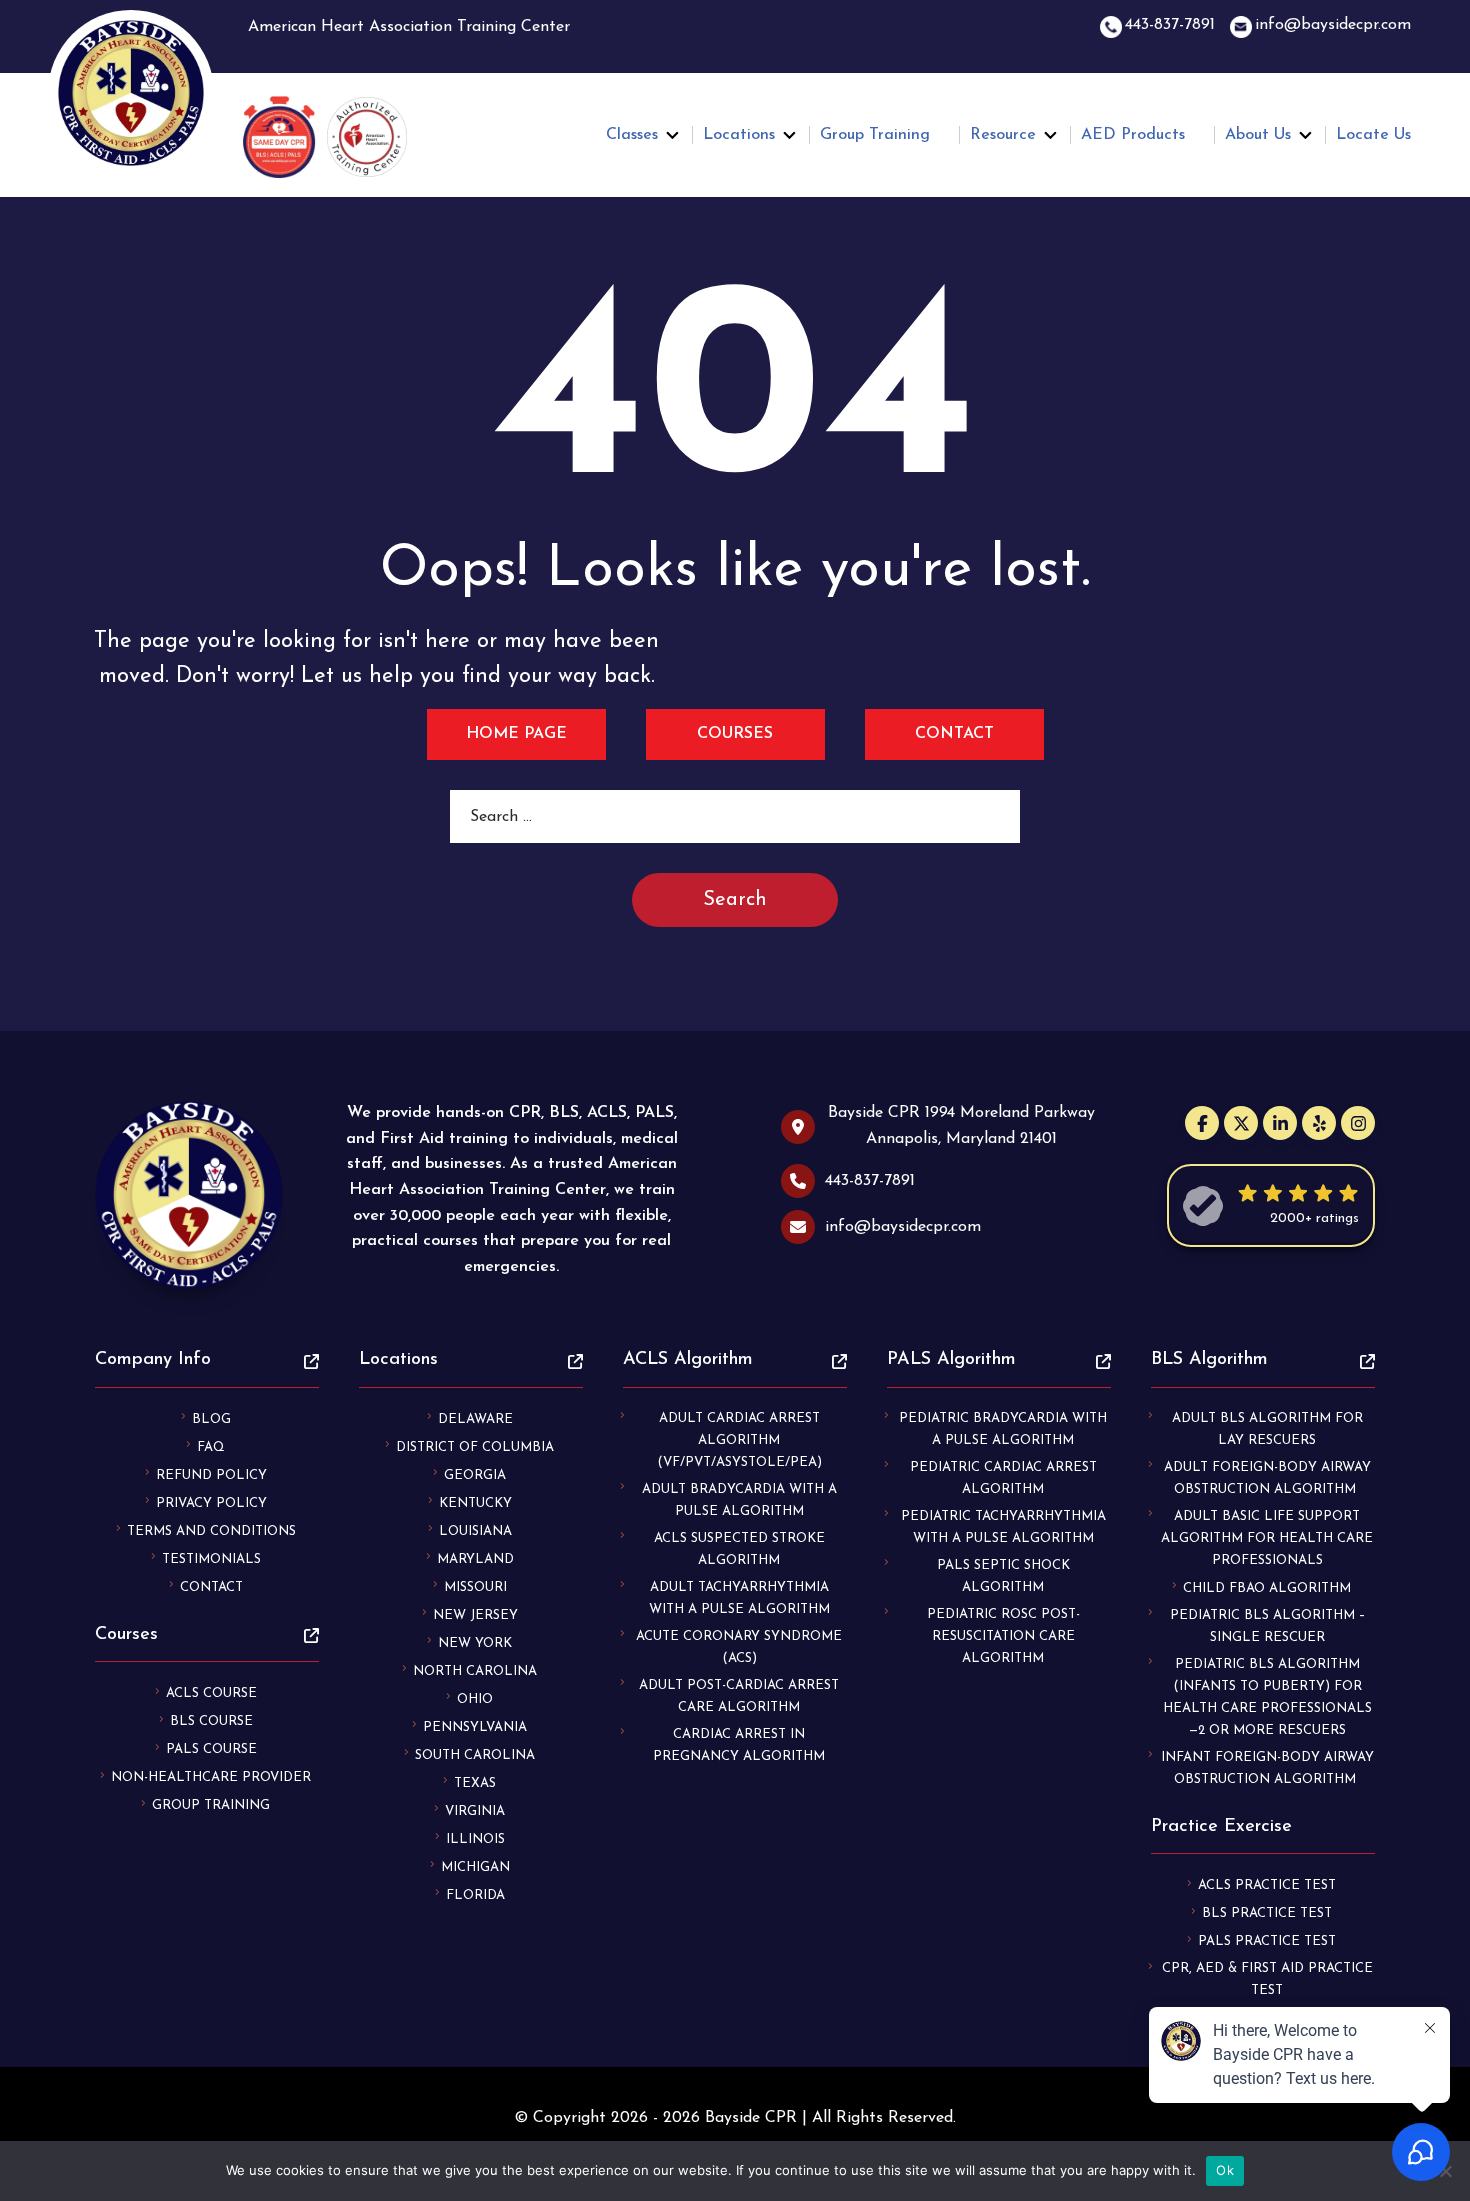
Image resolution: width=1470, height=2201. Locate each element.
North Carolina (475, 1671)
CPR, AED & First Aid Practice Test (1267, 1979)
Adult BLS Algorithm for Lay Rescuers (1267, 1429)
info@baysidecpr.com (1333, 25)
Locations (739, 135)
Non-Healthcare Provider (211, 1777)
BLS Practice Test (1267, 1913)
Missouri (475, 1587)
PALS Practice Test (1267, 1941)
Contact (211, 1587)
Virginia (475, 1811)
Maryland (475, 1559)
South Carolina (475, 1755)
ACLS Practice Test (1267, 1885)
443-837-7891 (1170, 25)
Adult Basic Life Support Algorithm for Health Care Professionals (1267, 1538)
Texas (475, 1783)
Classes (632, 135)
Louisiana (475, 1531)
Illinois (475, 1839)
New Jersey (475, 1615)
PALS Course (211, 1749)
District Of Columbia (475, 1447)
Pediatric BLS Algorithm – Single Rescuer (1267, 1626)
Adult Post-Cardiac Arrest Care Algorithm (739, 1696)
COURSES (735, 734)
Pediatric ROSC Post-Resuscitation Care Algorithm (1003, 1636)
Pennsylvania (475, 1727)
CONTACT (954, 734)
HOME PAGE (516, 734)
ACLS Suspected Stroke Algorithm (739, 1549)
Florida (475, 1895)
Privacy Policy (211, 1503)
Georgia (475, 1475)
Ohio (475, 1699)
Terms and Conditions (211, 1531)
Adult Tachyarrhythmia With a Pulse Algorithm (739, 1598)
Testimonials (211, 1559)
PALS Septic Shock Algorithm (1003, 1576)
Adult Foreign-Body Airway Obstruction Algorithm (1267, 1478)
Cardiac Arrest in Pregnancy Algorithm (739, 1745)
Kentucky (475, 1503)
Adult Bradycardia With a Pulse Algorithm (739, 1500)
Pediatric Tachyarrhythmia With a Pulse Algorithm (1003, 1527)
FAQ (211, 1447)
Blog (211, 1419)
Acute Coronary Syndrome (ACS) (739, 1647)
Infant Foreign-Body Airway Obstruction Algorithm (1267, 1768)
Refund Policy (211, 1475)
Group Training (875, 135)
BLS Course (211, 1721)
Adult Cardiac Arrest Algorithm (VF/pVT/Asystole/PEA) (739, 1440)
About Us (1258, 135)
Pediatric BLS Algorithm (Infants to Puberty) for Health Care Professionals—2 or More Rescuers (1267, 1697)
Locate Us (1373, 135)
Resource (1003, 135)
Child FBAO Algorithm (1267, 1588)
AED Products (1133, 135)
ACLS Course (211, 1693)
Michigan (475, 1867)
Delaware (475, 1419)
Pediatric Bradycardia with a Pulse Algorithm (1003, 1429)
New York (475, 1643)
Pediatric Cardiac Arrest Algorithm (1003, 1478)
